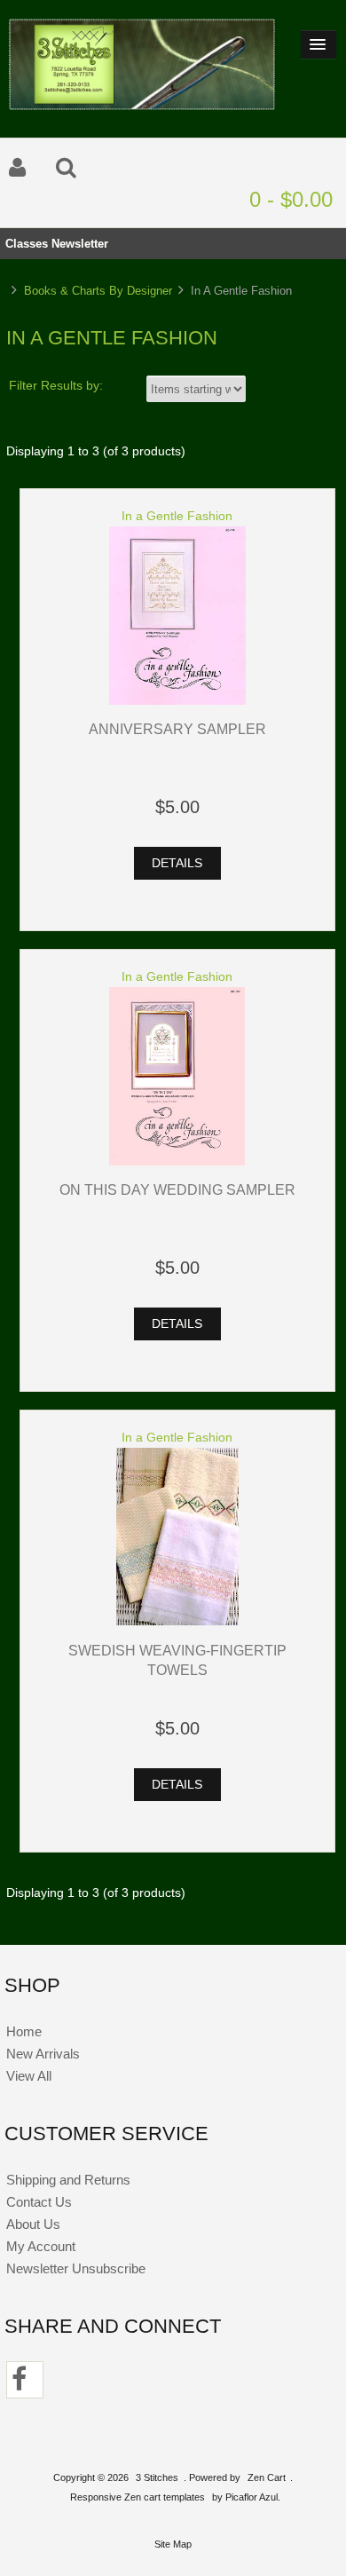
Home (24, 2031)
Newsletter (80, 244)
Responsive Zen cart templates (138, 2497)
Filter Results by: (56, 386)
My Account (41, 2246)
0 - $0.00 (291, 199)
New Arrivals (43, 2054)
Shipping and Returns (68, 2180)
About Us (33, 2224)
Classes (27, 244)
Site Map (173, 2544)
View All (29, 2076)
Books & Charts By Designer (98, 291)
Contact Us (39, 2202)
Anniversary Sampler (177, 729)
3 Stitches (157, 2477)
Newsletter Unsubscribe (76, 2268)
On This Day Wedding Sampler (177, 1189)
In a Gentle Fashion (177, 516)
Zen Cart (267, 2477)
